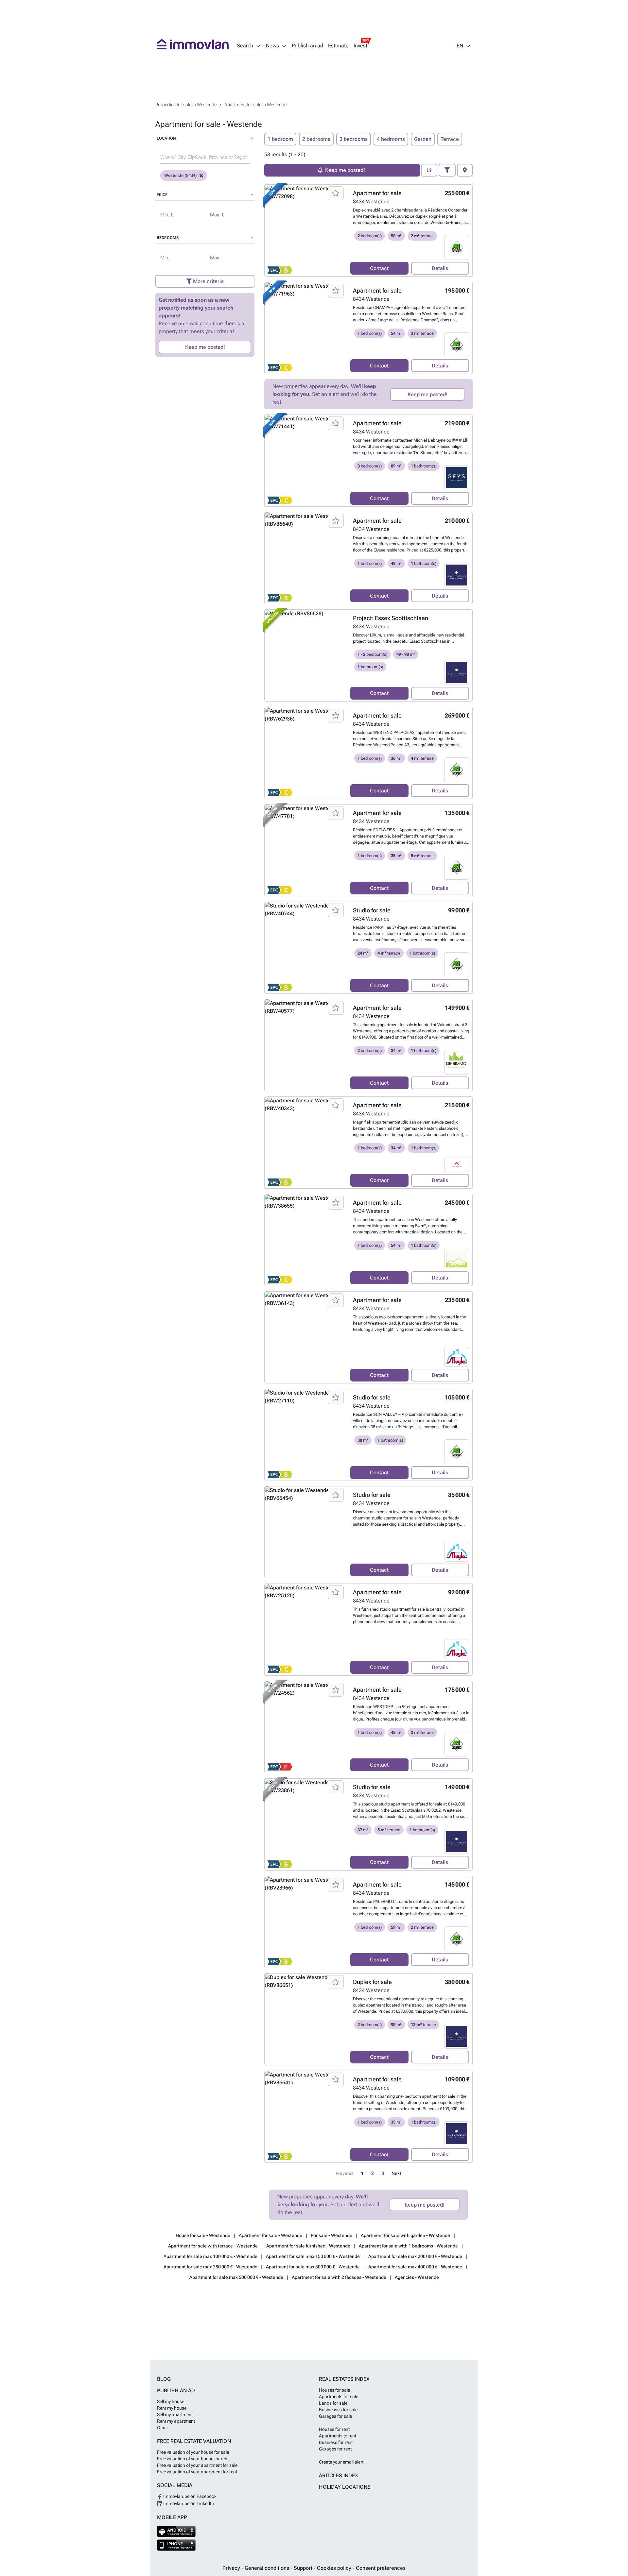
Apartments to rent (338, 2436)
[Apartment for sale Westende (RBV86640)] (305, 558)
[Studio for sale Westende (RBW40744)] (305, 948)
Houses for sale (334, 2390)
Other (163, 2428)
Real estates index (344, 2379)
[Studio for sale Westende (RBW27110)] (305, 1435)
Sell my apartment (175, 2415)
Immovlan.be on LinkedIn (188, 2503)
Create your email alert (341, 2462)
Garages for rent (335, 2449)
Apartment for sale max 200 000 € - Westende (415, 2256)
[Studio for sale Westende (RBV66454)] (305, 1532)
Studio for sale (372, 910)
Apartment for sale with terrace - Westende (213, 2246)
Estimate (338, 46)
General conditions (268, 2568)
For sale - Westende (331, 2235)
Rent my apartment (176, 2421)
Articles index (339, 2475)
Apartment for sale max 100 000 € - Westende (210, 2256)
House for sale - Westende (203, 2235)
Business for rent (336, 2442)
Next (396, 2173)
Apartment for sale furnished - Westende (308, 2246)
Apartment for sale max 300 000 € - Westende (313, 2267)
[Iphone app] (176, 2545)
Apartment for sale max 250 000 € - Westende (210, 2267)
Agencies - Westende (417, 2277)
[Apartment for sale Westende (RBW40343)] (305, 1143)
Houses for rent (334, 2429)
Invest (360, 46)
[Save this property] (336, 193)
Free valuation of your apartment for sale (197, 2465)
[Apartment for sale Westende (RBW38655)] (305, 1240)
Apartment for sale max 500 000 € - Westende (236, 2277)
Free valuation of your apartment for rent (197, 2472)
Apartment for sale (377, 193)
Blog (164, 2379)
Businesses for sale (338, 2410)
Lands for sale (333, 2403)
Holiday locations (345, 2487)
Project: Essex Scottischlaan (391, 618)
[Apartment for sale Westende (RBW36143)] (305, 1337)
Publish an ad (307, 46)
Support (304, 2568)
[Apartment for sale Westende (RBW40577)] (305, 1045)
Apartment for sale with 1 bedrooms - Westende (408, 2246)
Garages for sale (335, 2416)
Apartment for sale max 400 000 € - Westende (415, 2267)
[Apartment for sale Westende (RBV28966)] (305, 1922)
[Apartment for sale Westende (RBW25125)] (305, 1630)
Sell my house (171, 2401)
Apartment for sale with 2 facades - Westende (339, 2277)
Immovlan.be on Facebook (189, 2496)
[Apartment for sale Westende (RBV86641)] (305, 2117)
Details (440, 268)
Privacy (232, 2568)
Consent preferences (381, 2568)
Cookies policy (335, 2568)
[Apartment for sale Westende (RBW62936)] (305, 753)
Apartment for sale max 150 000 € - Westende (313, 2256)
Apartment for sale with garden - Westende (405, 2235)
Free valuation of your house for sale (193, 2452)
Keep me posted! (205, 347)
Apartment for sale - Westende (270, 2235)
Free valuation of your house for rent (193, 2459)
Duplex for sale (372, 1982)
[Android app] (176, 2531)
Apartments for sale (339, 2397)
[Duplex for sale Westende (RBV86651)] (305, 2019)
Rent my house (172, 2408)
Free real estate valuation (194, 2441)
